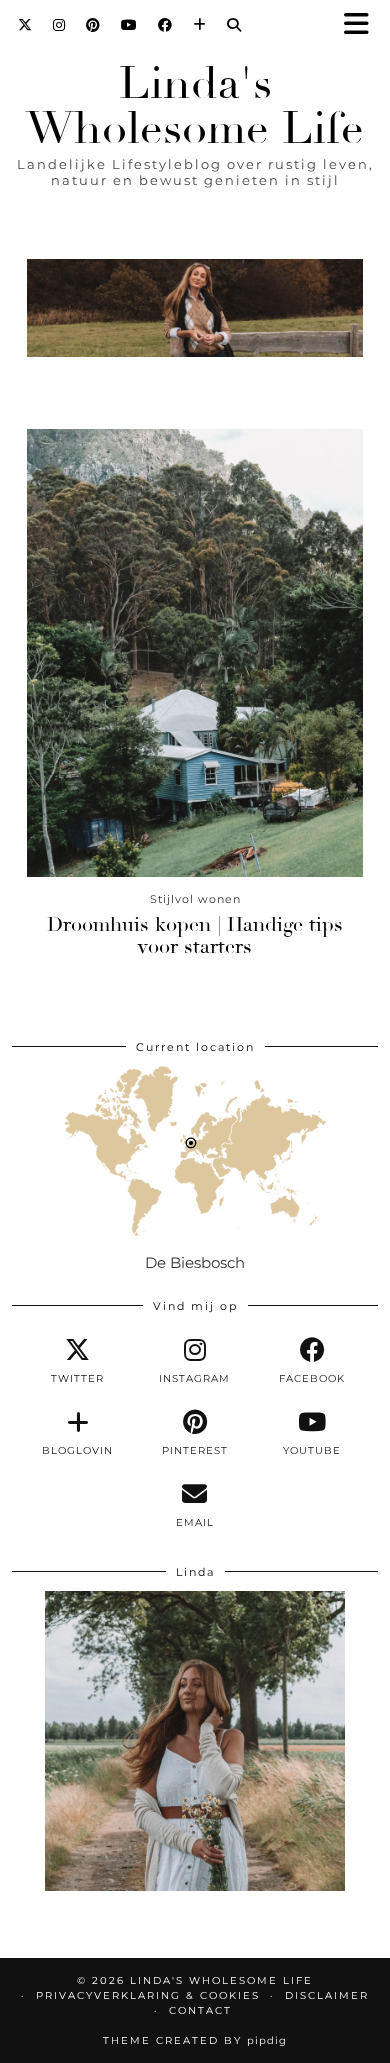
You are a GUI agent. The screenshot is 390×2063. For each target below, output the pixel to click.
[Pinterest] (93, 25)
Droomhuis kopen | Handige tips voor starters (195, 935)
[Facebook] (165, 25)
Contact (200, 2010)
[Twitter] (25, 25)
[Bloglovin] (200, 25)
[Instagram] (59, 25)
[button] (363, 25)
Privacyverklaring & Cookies (148, 1995)
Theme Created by (195, 2040)
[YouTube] (129, 25)
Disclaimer (327, 1995)
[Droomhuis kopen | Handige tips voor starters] (195, 653)
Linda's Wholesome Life (195, 106)
